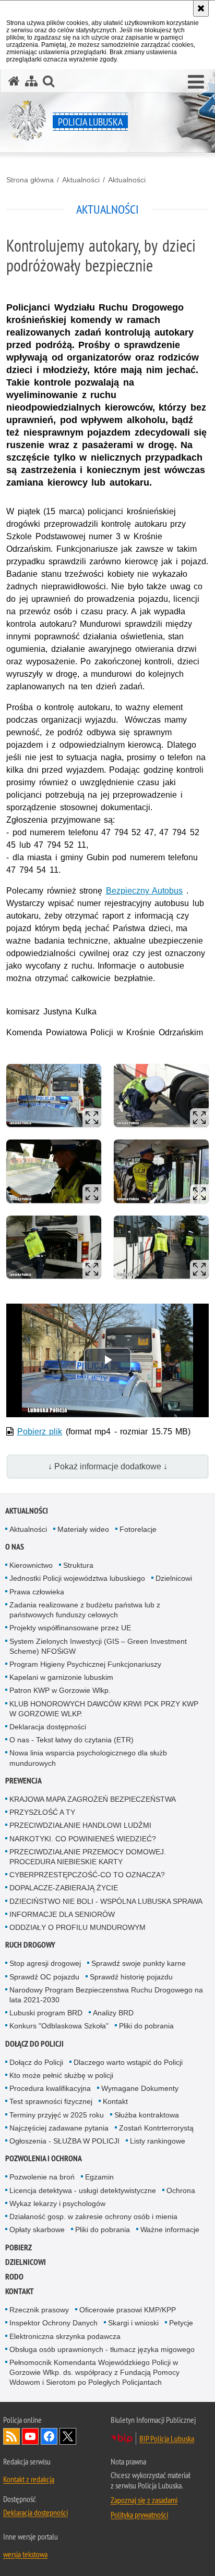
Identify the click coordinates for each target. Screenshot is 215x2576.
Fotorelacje (138, 1529)
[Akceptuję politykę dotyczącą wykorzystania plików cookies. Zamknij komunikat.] (201, 8)
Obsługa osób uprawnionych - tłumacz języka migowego (102, 2349)
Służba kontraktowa (147, 2115)
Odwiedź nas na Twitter (68, 2436)
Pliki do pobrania (146, 2026)
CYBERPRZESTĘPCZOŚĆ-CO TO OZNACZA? (87, 1875)
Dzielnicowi (174, 1578)
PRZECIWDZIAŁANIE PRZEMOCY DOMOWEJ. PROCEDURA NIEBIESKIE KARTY (88, 1857)
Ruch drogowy (30, 1945)
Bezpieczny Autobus (145, 891)
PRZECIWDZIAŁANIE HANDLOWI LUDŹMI (80, 1825)
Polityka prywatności (139, 2515)
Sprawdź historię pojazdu (131, 1977)
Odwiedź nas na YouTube (30, 2436)
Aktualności (81, 180)
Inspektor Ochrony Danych (53, 2323)
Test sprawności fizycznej (51, 2101)
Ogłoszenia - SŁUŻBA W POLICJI (64, 2141)
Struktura (78, 1565)
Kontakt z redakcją (29, 2479)
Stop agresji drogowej (45, 1963)
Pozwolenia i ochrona (44, 2158)
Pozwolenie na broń (42, 2177)
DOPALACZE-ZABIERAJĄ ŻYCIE (64, 1888)
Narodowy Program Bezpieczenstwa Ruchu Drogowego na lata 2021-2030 (106, 1995)
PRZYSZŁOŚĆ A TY (42, 1812)
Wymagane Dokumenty (140, 2088)
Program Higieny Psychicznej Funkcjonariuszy (85, 1664)
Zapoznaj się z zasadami (144, 2500)
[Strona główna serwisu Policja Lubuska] (14, 81)
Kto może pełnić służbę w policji (61, 2075)
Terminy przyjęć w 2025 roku (57, 2115)
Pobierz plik (40, 1432)
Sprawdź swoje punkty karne (139, 1963)
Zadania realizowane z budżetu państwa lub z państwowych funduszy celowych (85, 1610)
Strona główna (30, 180)
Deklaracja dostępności (48, 1727)
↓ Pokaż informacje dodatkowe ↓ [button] (108, 1466)
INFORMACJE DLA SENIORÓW (62, 1914)
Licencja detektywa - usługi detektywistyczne (83, 2190)
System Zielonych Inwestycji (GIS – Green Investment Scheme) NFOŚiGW (98, 1646)
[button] (196, 82)
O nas (15, 1547)
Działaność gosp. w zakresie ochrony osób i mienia (93, 2216)
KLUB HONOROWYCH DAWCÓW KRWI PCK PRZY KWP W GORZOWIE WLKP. (104, 1709)
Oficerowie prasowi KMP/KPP (128, 2310)
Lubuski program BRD (46, 2013)
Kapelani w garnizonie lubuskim (61, 1677)
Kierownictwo (31, 1565)
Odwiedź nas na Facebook (49, 2436)
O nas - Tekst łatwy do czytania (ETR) (71, 1740)
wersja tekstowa (25, 2554)
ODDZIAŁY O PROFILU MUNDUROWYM (77, 1927)
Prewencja (23, 1781)
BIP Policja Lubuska (167, 2438)
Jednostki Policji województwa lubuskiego (77, 1578)
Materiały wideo (83, 1529)
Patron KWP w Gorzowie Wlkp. (60, 1690)
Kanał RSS (11, 2436)
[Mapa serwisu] (31, 81)
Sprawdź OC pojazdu (44, 1977)
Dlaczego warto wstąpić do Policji (128, 2062)
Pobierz (19, 2247)
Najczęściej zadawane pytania (59, 2128)
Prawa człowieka (37, 1592)
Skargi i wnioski (133, 2323)
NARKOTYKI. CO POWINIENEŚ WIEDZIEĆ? (83, 1839)
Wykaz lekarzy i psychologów (57, 2203)
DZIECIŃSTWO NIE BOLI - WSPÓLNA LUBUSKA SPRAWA (106, 1901)
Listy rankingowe (158, 2141)
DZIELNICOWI (26, 2262)
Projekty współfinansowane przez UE (70, 1628)
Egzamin (99, 2177)
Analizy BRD (113, 2013)
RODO (14, 2277)
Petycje (181, 2323)
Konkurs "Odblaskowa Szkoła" (59, 2026)
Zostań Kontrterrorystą (156, 2128)
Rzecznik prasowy (39, 2310)
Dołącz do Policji (34, 2044)
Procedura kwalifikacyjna (50, 2088)
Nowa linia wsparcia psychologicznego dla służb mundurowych (88, 1758)
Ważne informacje (170, 2230)
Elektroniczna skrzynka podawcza (65, 2336)
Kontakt (115, 2101)
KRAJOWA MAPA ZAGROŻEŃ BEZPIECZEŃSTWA (93, 1799)
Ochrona (181, 2190)
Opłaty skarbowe (37, 2230)
